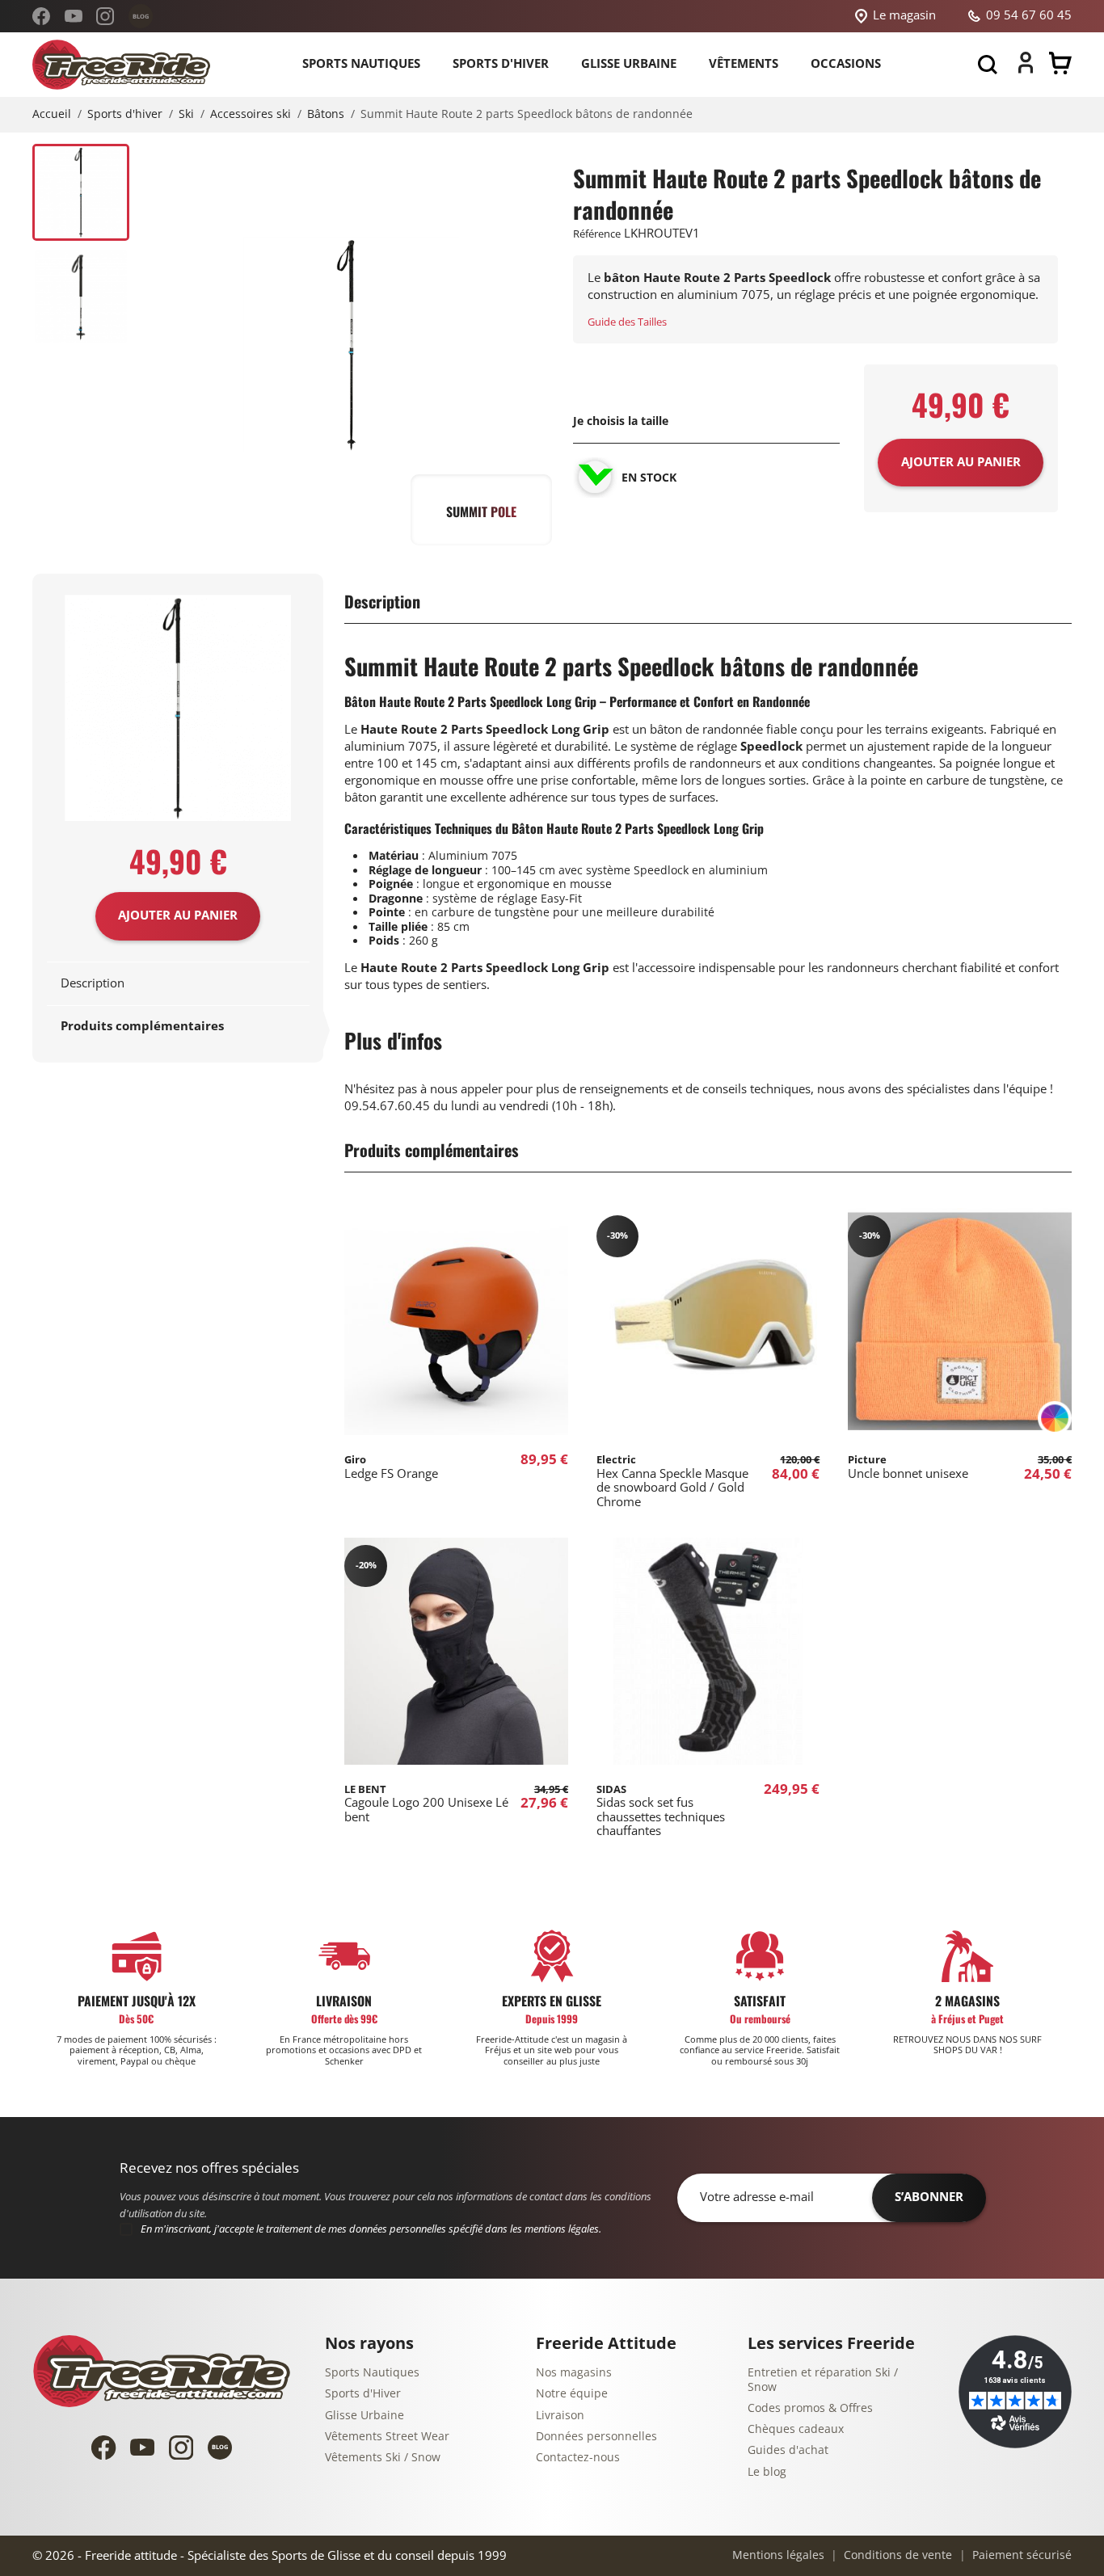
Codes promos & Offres (810, 2408)
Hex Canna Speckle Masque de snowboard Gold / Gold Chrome (672, 1481)
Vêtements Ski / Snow (383, 2458)
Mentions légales (778, 2555)
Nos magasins (574, 2373)
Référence (597, 234)
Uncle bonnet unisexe (908, 1467)
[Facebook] (41, 16)
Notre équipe (572, 2394)
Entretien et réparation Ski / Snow (823, 2380)
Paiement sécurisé (1020, 2555)
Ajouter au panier (178, 915)
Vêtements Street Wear (387, 2437)
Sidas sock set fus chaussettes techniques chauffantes (661, 1811)
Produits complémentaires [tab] (142, 1026)
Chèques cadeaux (796, 2429)
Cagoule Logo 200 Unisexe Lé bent (426, 1804)
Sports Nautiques (372, 2373)
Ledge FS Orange (391, 1467)
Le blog (767, 2472)
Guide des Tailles (627, 322)
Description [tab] (93, 983)
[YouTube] (74, 16)
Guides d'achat (788, 2450)
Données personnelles (596, 2437)
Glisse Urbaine (364, 2416)
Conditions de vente (896, 2555)
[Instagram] (105, 16)
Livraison (560, 2416)
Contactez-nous (578, 2458)
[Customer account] (1026, 69)
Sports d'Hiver (363, 2394)
